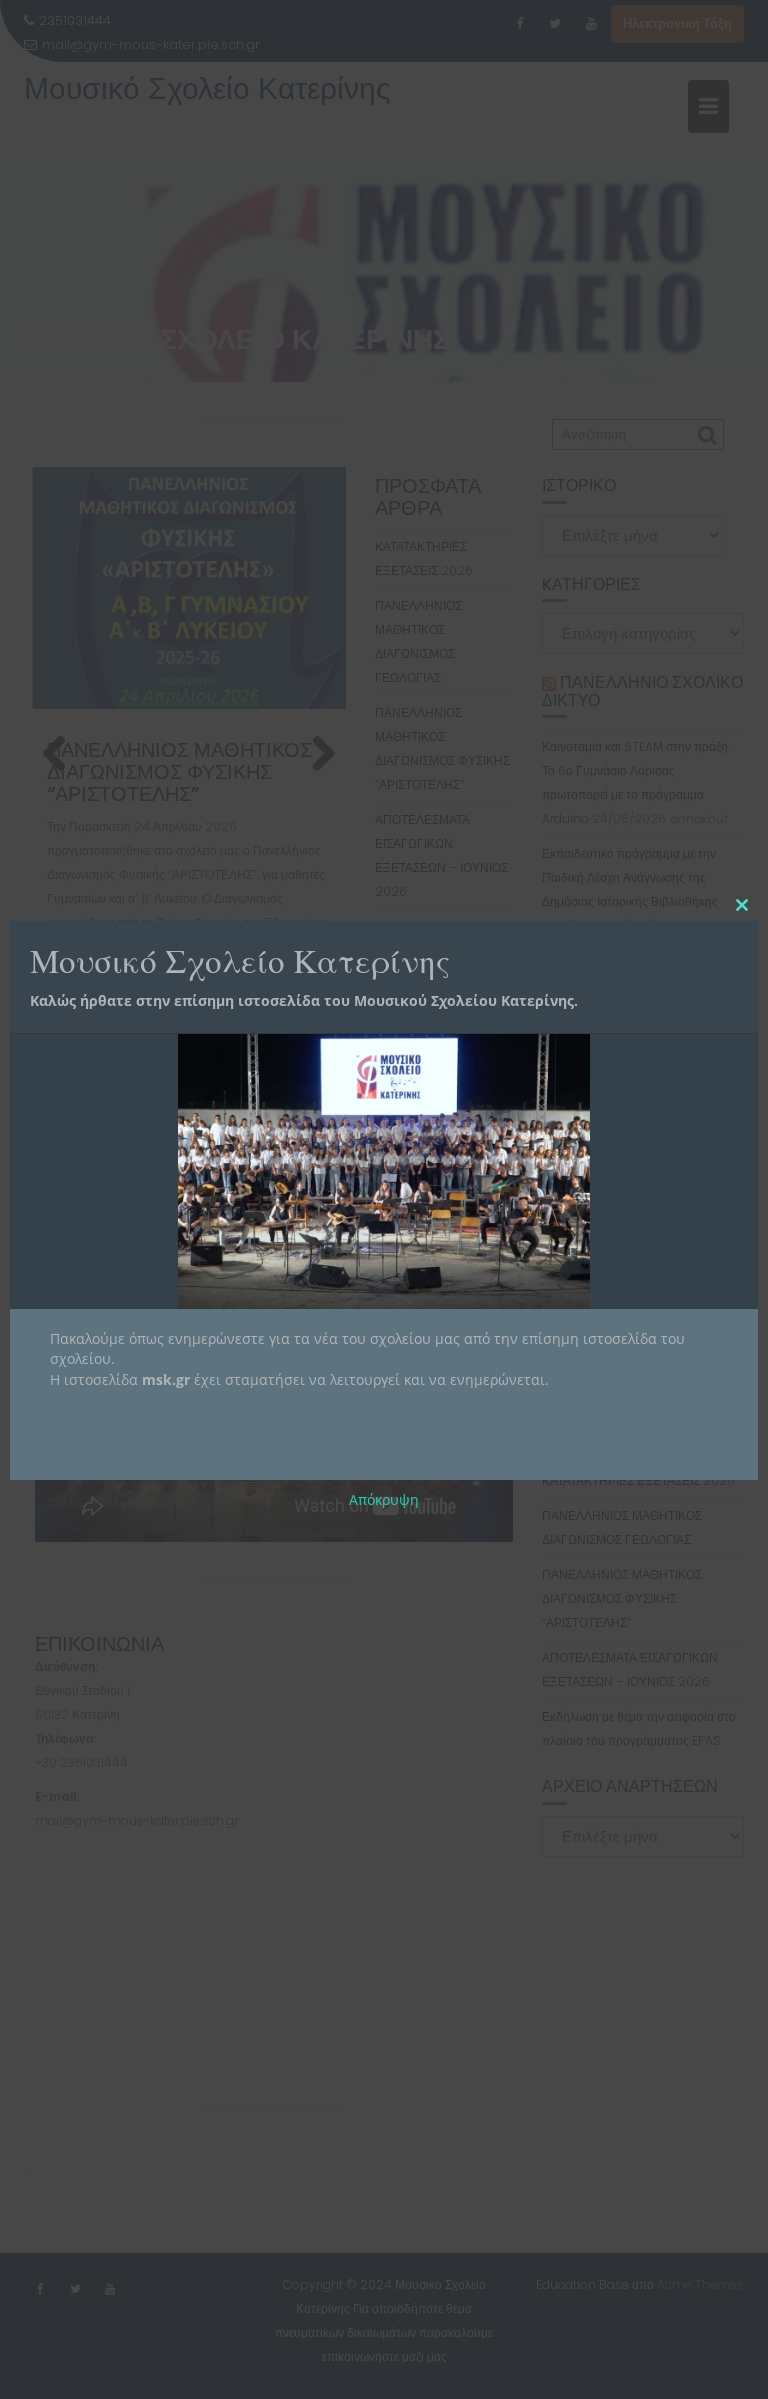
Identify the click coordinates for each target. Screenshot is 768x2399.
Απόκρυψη (384, 1499)
